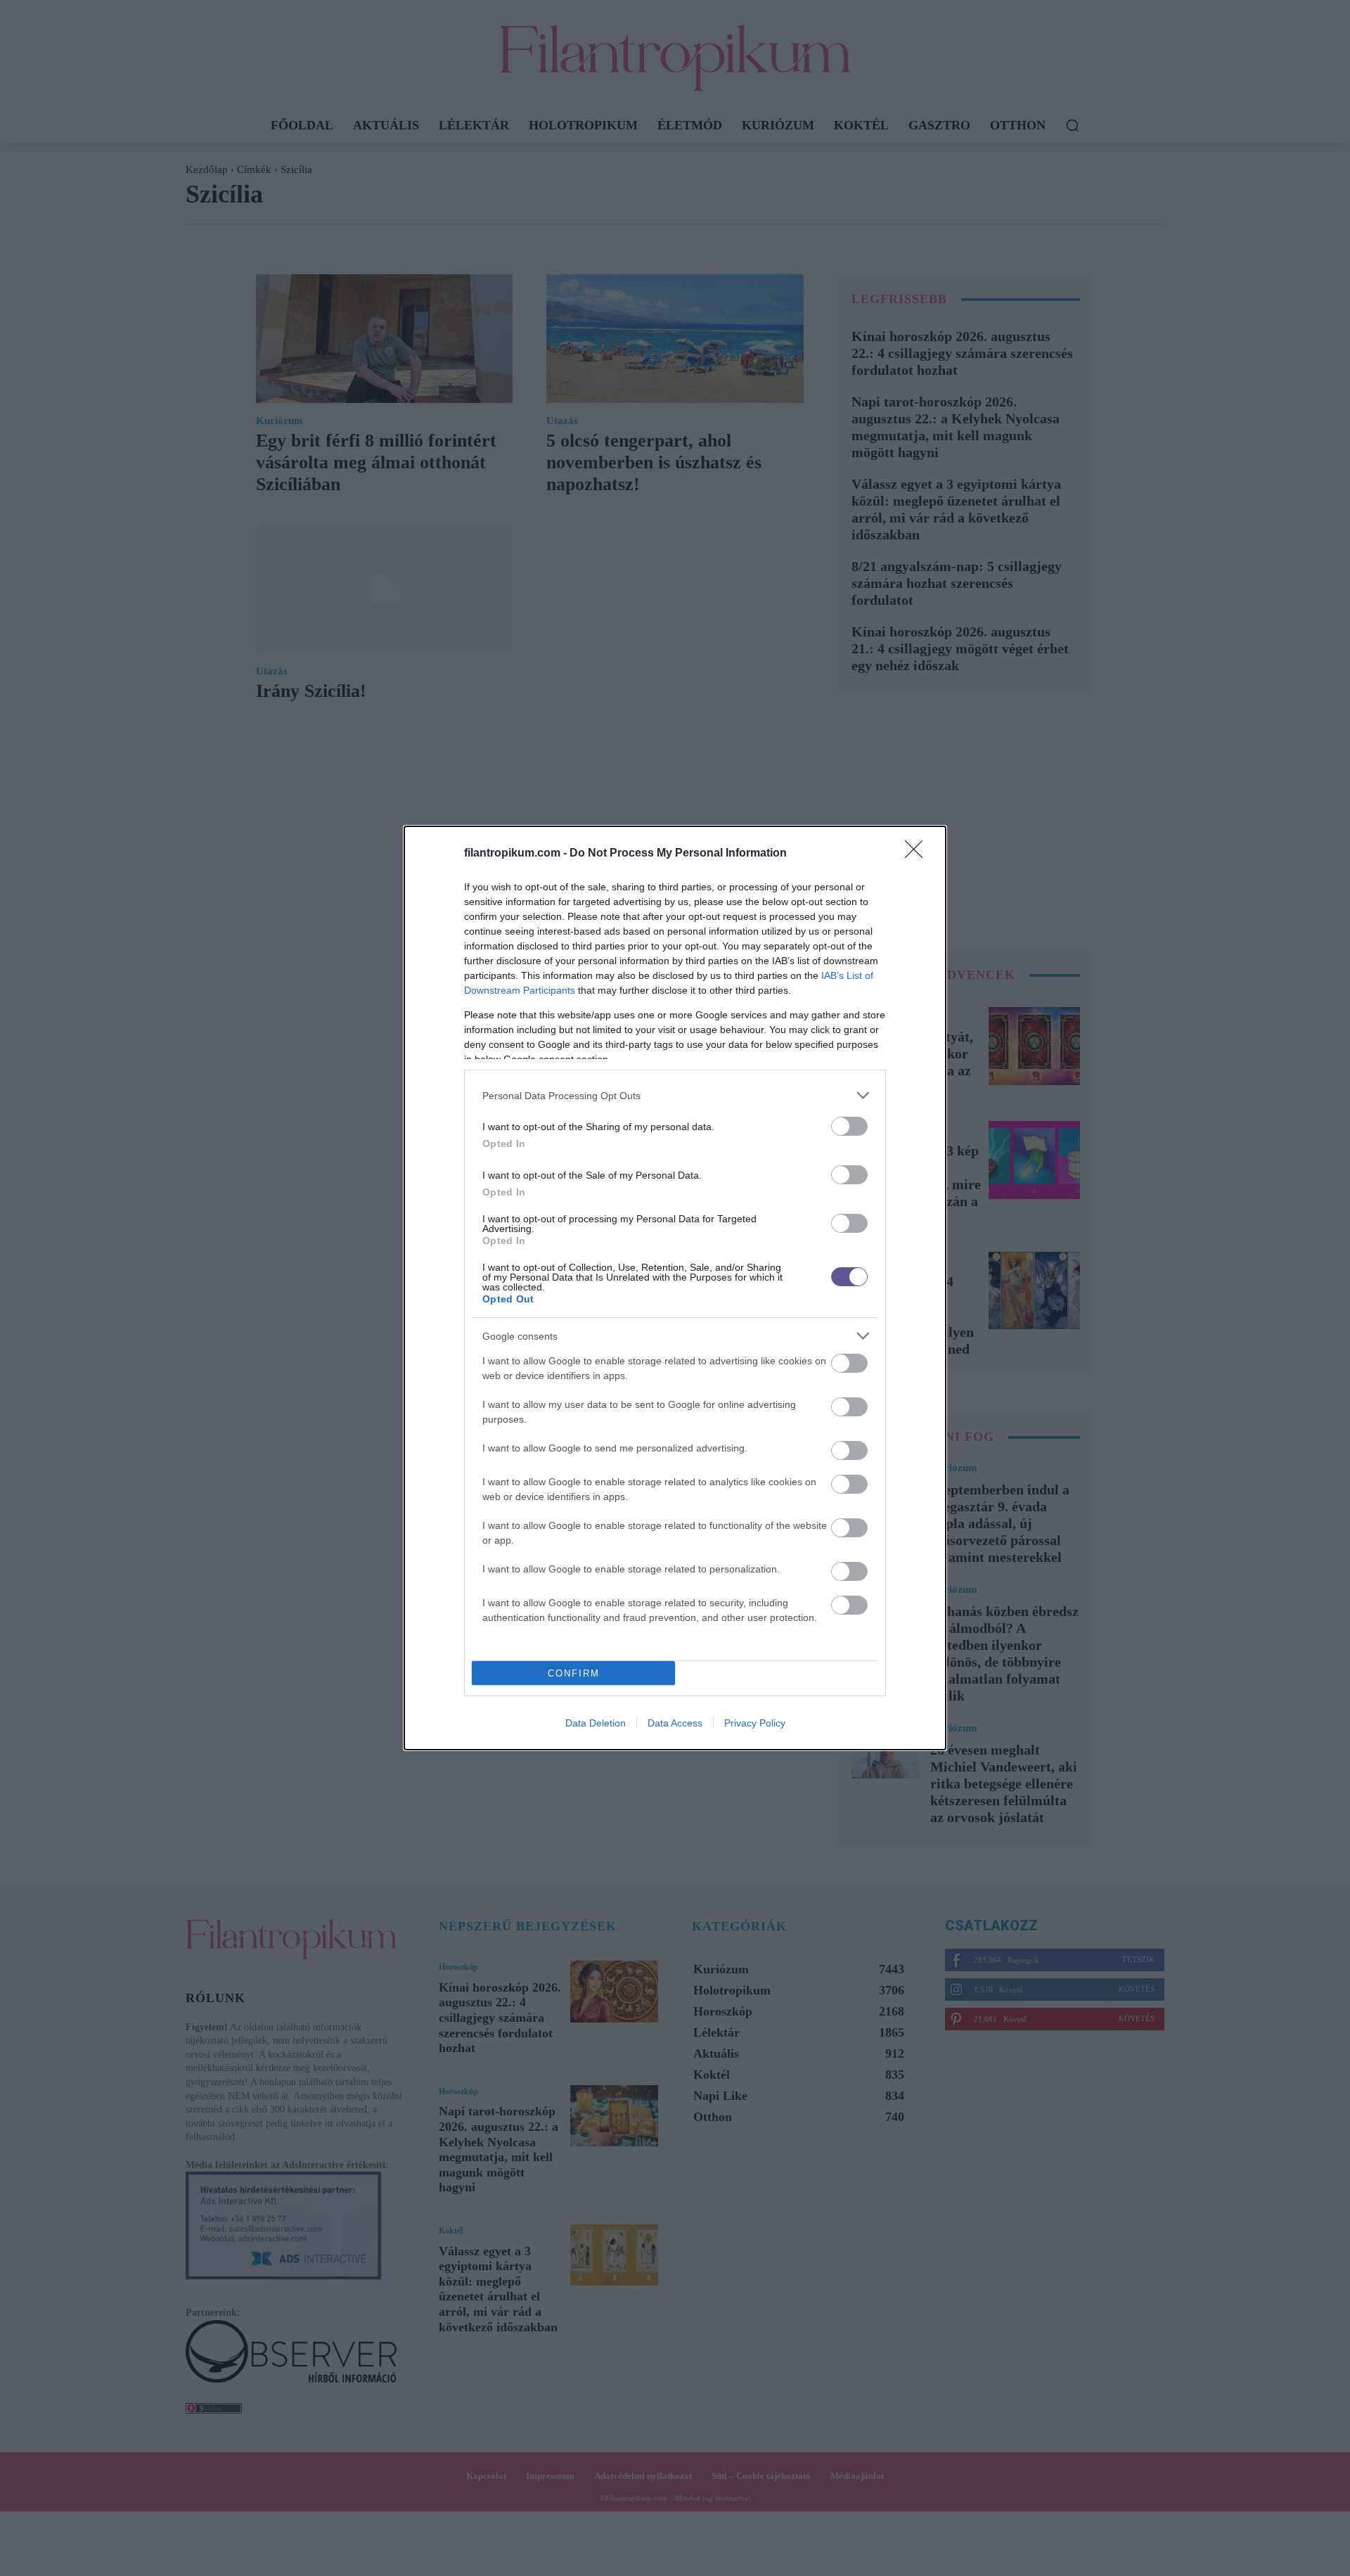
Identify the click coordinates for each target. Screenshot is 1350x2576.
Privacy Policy (755, 1723)
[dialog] (675, 1288)
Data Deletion (596, 1723)
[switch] (849, 1126)
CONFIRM (574, 1673)
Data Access (675, 1723)
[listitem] (675, 1095)
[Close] (918, 854)
